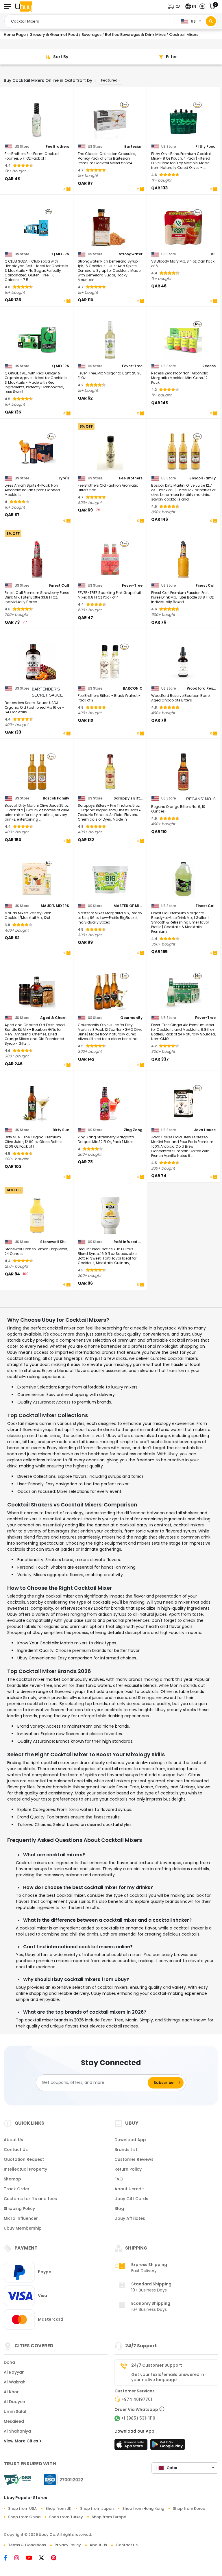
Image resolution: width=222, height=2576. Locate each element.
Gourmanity (131, 1018)
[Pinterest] (57, 2558)
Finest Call (59, 586)
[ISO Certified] (61, 2479)
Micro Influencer (21, 2218)
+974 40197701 (137, 2399)
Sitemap (12, 2179)
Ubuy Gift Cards (131, 2199)
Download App (130, 2140)
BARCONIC (133, 688)
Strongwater (131, 254)
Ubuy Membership (23, 2228)
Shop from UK (58, 2508)
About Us (13, 2140)
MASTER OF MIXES (128, 906)
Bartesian (133, 147)
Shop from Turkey (66, 2517)
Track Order (17, 2189)
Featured (109, 80)
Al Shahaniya (17, 2431)
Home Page (15, 35)
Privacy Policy (68, 2545)
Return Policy (128, 2169)
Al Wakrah (15, 2382)
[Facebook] (9, 2558)
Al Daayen (14, 2402)
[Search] (211, 21)
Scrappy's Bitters (128, 798)
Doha (9, 2362)
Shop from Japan (97, 2508)
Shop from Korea (189, 2508)
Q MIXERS (61, 254)
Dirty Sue (61, 1130)
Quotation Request (24, 2159)
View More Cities (22, 2441)
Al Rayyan (14, 2372)
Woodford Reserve (201, 688)
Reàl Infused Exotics (128, 1242)
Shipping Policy (19, 2208)
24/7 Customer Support (157, 2365)
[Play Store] (168, 2446)
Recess (209, 366)
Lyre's (64, 478)
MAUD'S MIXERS (55, 906)
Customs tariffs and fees (30, 2199)
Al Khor (11, 2392)
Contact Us (16, 2150)
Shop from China (24, 2517)
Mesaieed (14, 2421)
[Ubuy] (24, 7)
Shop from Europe (109, 2517)
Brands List (126, 2150)
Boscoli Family (202, 478)
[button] (175, 7)
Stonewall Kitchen (55, 1242)
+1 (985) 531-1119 (138, 2418)
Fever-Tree (132, 366)
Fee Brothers (57, 147)
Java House (205, 1130)
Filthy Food (206, 147)
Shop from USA (22, 2508)
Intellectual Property (25, 2169)
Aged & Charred (55, 1018)
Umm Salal (15, 2411)
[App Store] (132, 2446)
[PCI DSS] (17, 2480)
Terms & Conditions (27, 2545)
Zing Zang (133, 1130)
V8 (213, 254)
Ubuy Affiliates (130, 2218)
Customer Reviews (134, 2159)
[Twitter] (45, 2558)
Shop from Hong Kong (143, 2508)
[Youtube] (33, 2558)
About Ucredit (129, 2189)
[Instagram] (20, 2558)
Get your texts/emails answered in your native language (168, 2377)
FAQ (119, 2179)
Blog (119, 2208)
